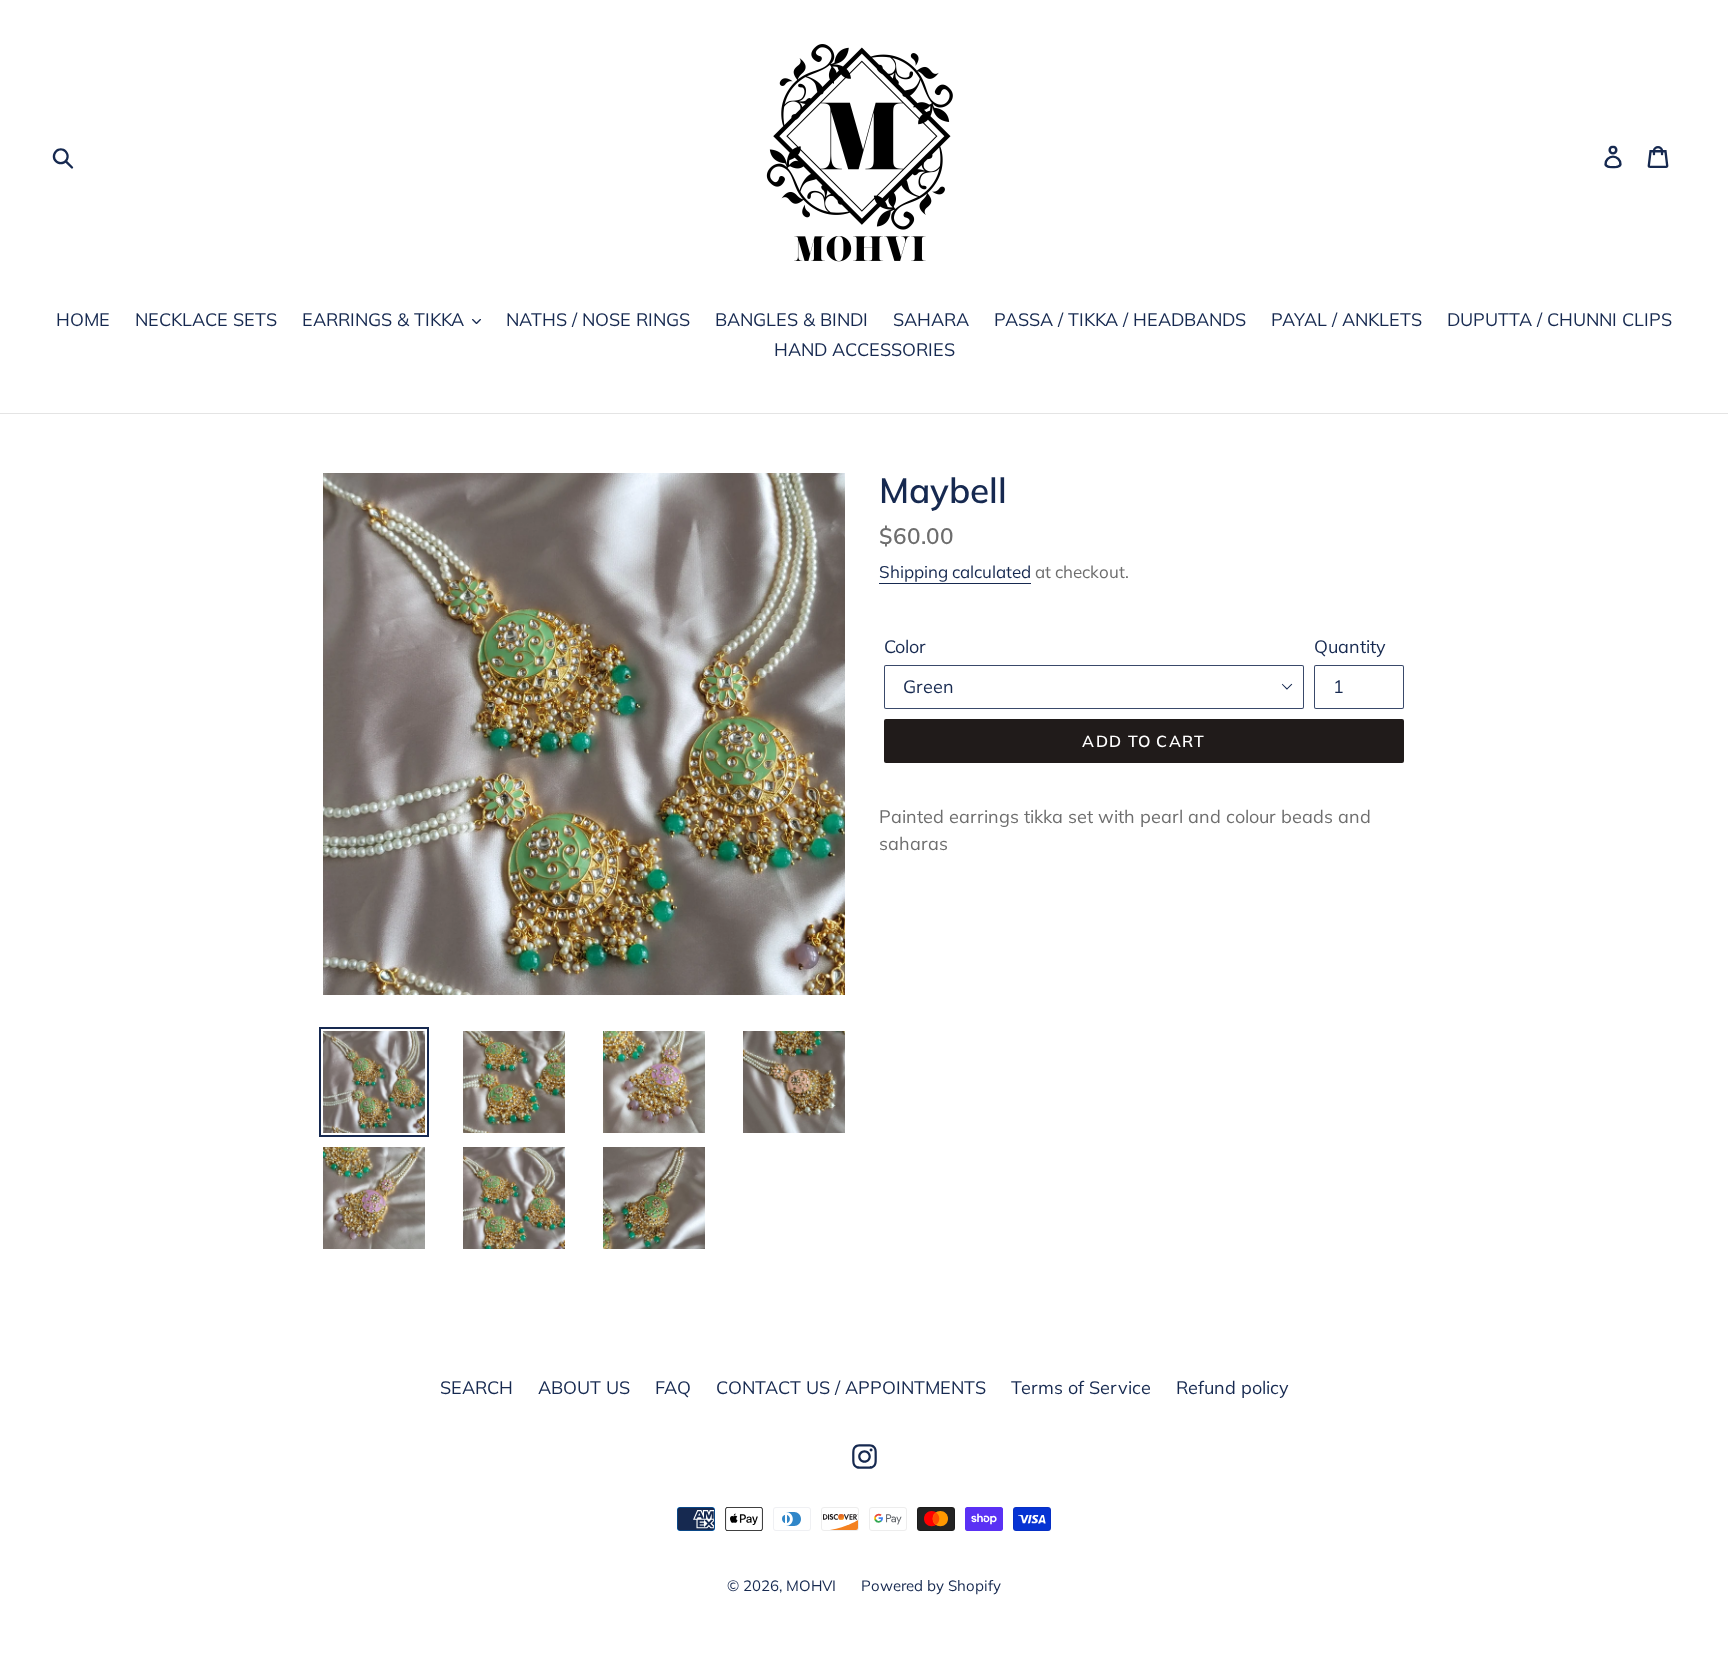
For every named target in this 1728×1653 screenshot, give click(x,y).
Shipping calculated (955, 571)
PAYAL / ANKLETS (1346, 319)
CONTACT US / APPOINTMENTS (851, 1387)
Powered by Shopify (931, 1585)
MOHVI (811, 1585)
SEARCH (476, 1387)
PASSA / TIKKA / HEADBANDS (1120, 319)
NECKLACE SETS (206, 319)
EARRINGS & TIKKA (385, 319)
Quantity (1350, 646)
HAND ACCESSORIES (864, 349)
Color (905, 646)
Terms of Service (1081, 1387)
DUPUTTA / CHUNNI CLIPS (1559, 319)
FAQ (673, 1387)
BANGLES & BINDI (791, 319)
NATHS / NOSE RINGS (598, 319)
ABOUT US (584, 1387)
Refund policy (1232, 1387)
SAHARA (931, 319)
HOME (83, 319)
